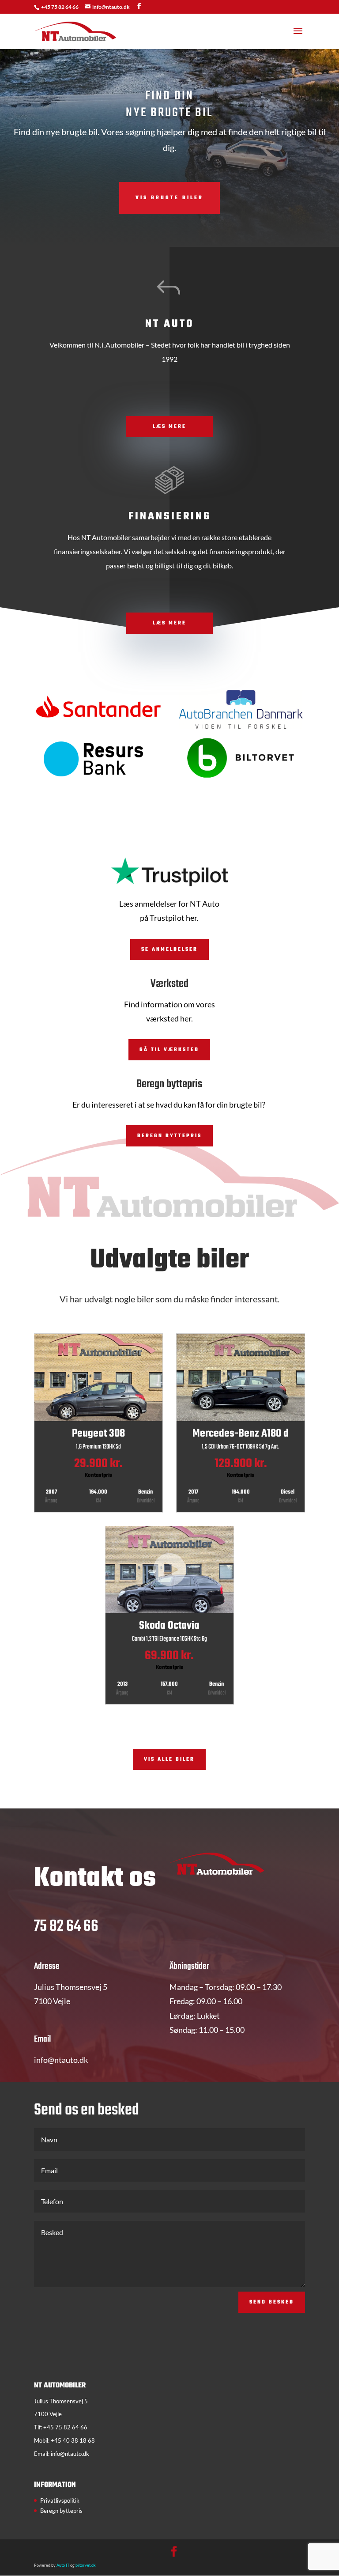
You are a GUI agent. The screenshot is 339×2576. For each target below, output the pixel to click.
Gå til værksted (169, 1050)
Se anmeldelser (169, 949)
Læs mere (169, 427)
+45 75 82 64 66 (60, 7)
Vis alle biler (169, 1759)
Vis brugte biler (169, 198)
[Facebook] (139, 6)
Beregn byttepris (169, 1136)
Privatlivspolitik (60, 2500)
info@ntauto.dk (70, 2454)
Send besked (272, 2302)
